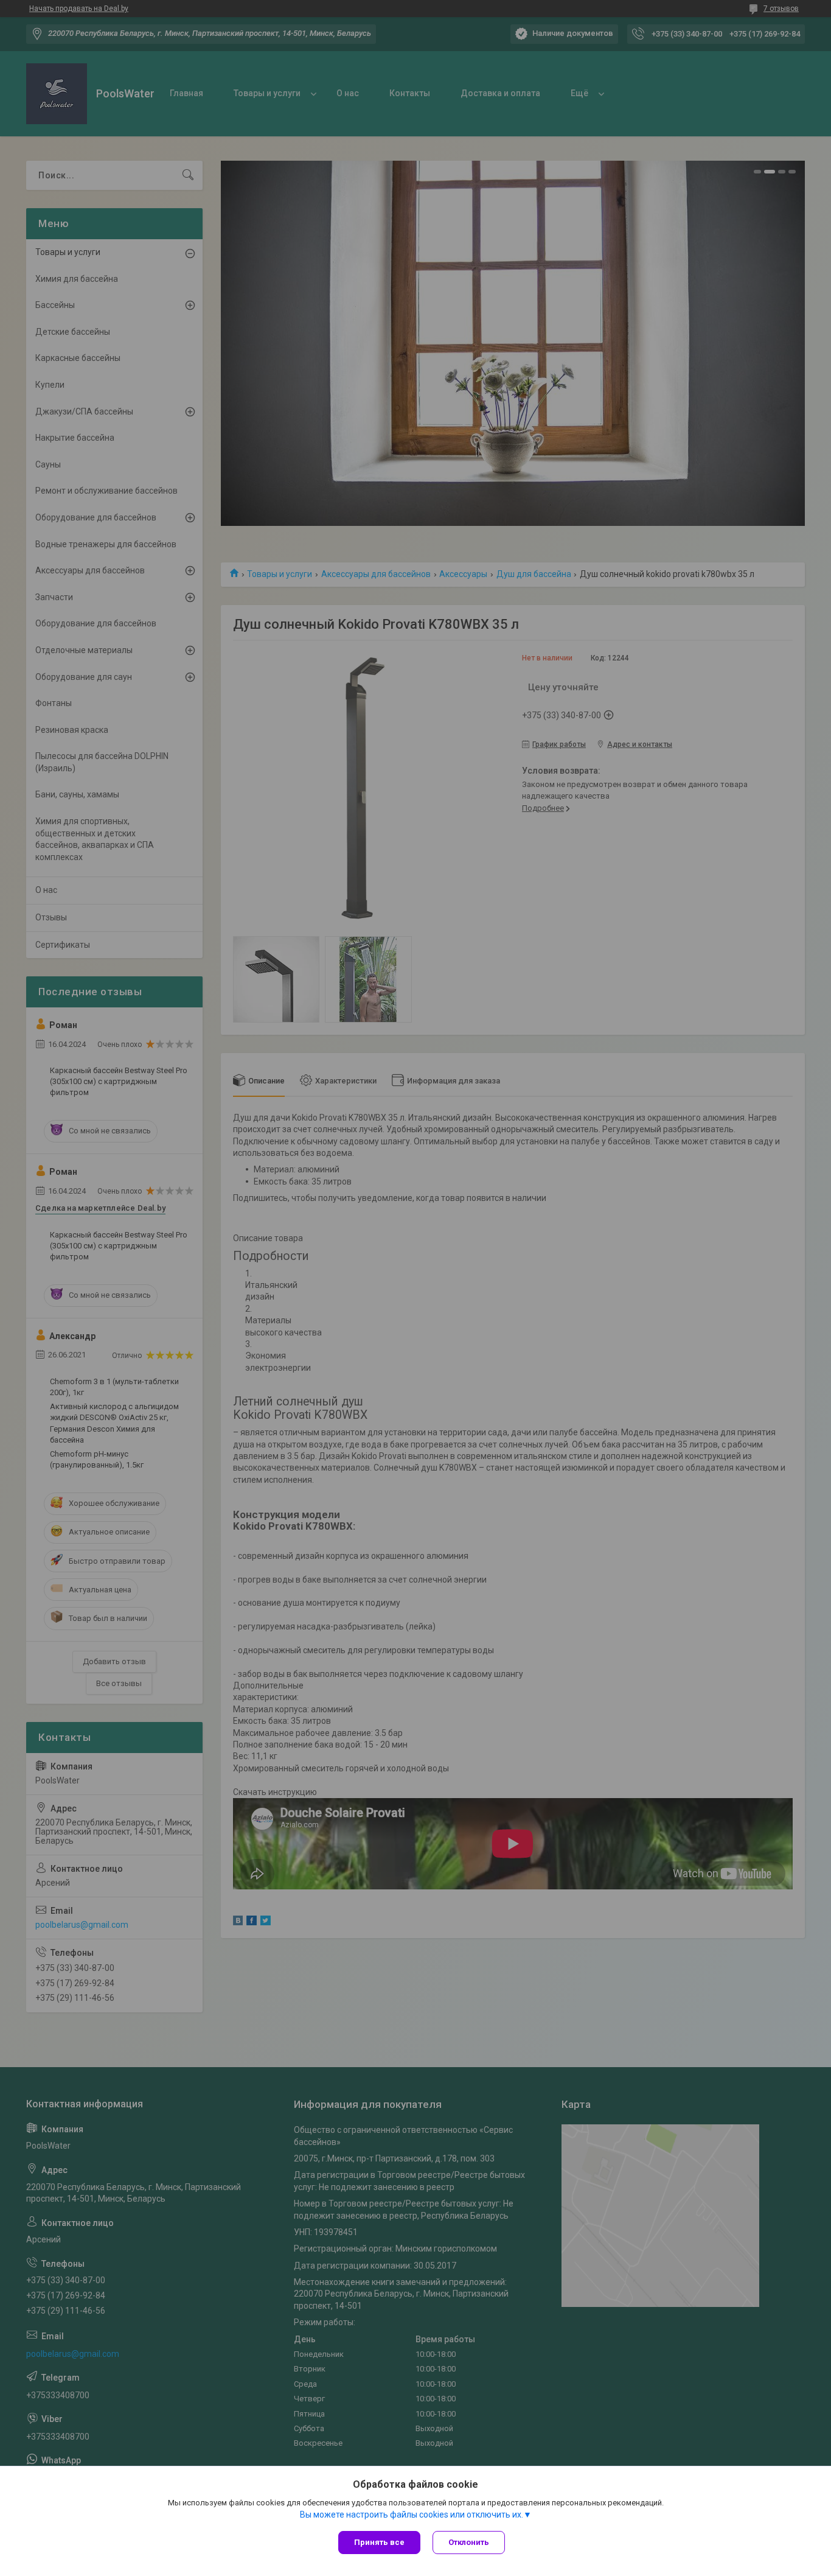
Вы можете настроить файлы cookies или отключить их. (412, 2515)
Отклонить (469, 2542)
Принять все (379, 2542)
